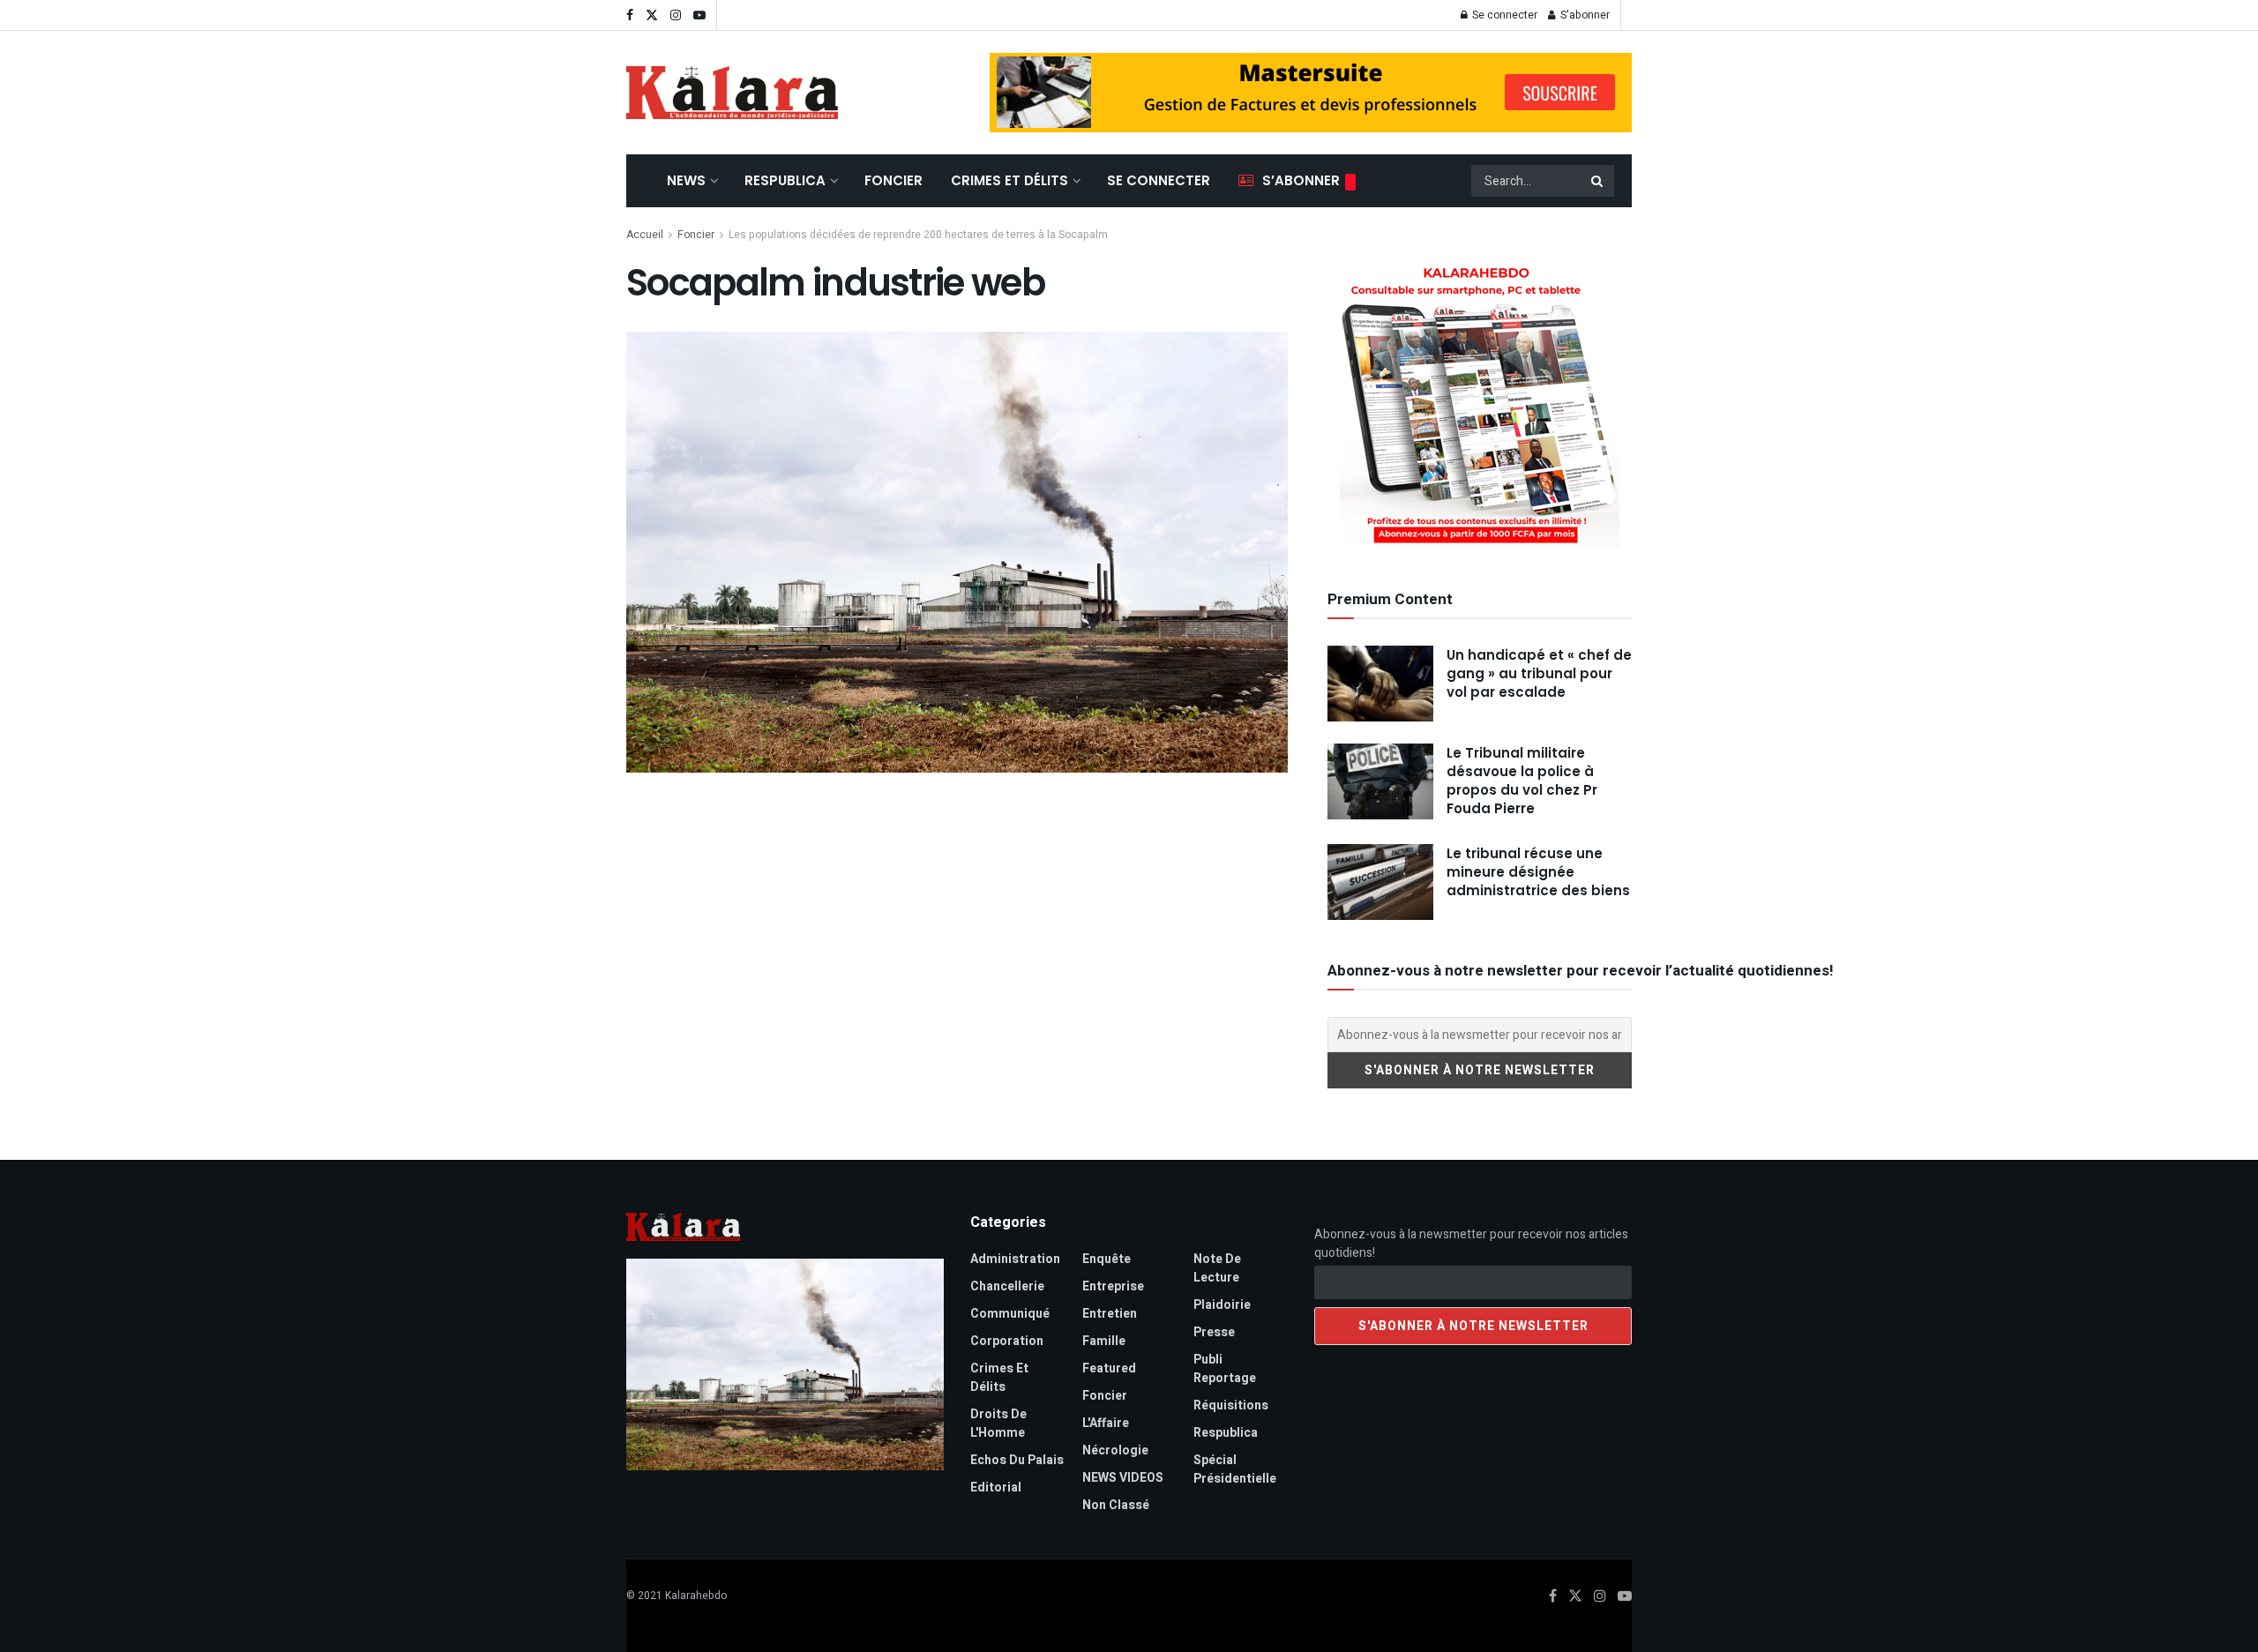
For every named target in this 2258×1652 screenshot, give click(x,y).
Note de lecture (1217, 1268)
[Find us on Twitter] (652, 15)
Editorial (996, 1488)
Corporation (1007, 1341)
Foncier (893, 180)
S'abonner (1584, 15)
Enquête (1107, 1259)
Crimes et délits (1009, 180)
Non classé (1116, 1505)
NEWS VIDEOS (1123, 1478)
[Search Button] (1598, 181)
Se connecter (1503, 15)
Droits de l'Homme (998, 1424)
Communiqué (1010, 1314)
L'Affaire (1106, 1423)
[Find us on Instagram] (676, 15)
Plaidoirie (1222, 1305)
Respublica (785, 180)
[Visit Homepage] (732, 93)
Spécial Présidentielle (1235, 1469)
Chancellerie (1007, 1286)
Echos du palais (1017, 1460)
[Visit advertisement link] (1311, 93)
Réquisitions (1231, 1405)
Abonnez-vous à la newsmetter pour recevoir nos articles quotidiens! (1471, 1244)
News (686, 180)
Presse (1214, 1332)
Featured (1109, 1368)
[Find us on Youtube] (699, 15)
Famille (1104, 1341)
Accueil (645, 235)
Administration (1015, 1259)
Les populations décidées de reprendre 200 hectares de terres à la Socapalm (918, 235)
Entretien (1110, 1314)
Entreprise (1113, 1286)
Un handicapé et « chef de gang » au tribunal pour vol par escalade (1539, 673)
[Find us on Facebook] (630, 15)
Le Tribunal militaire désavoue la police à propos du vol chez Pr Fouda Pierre (1522, 781)
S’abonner (1301, 180)
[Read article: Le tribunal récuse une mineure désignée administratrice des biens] (1380, 882)
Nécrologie (1115, 1450)
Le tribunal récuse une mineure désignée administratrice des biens (1538, 872)
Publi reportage (1225, 1369)
